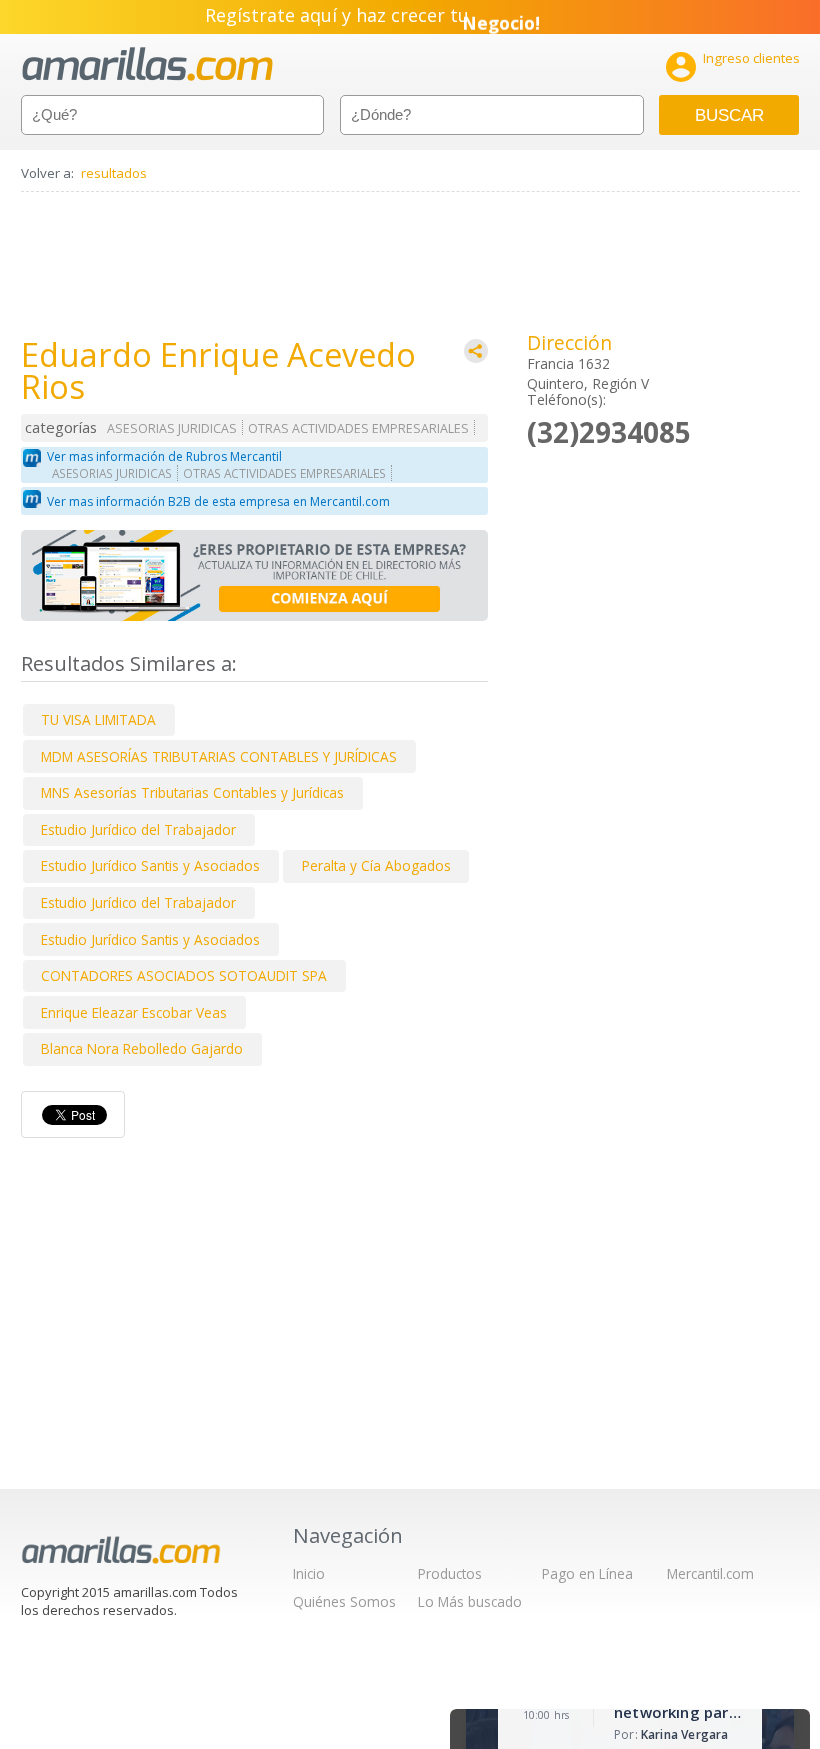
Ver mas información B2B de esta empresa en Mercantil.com (218, 501)
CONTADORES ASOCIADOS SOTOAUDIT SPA (184, 975)
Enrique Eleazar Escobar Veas (134, 1012)
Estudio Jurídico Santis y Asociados (150, 865)
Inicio (309, 1573)
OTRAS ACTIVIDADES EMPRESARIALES (358, 428)
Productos (450, 1573)
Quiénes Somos (344, 1601)
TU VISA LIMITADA (98, 719)
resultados (114, 173)
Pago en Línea (587, 1573)
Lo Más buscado (470, 1601)
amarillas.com (147, 64)
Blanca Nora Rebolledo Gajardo (142, 1048)
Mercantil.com (710, 1573)
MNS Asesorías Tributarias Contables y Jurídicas (192, 792)
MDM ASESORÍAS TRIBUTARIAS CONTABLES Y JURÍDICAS (219, 756)
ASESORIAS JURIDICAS (172, 428)
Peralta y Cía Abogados (376, 865)
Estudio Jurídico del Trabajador (138, 829)
